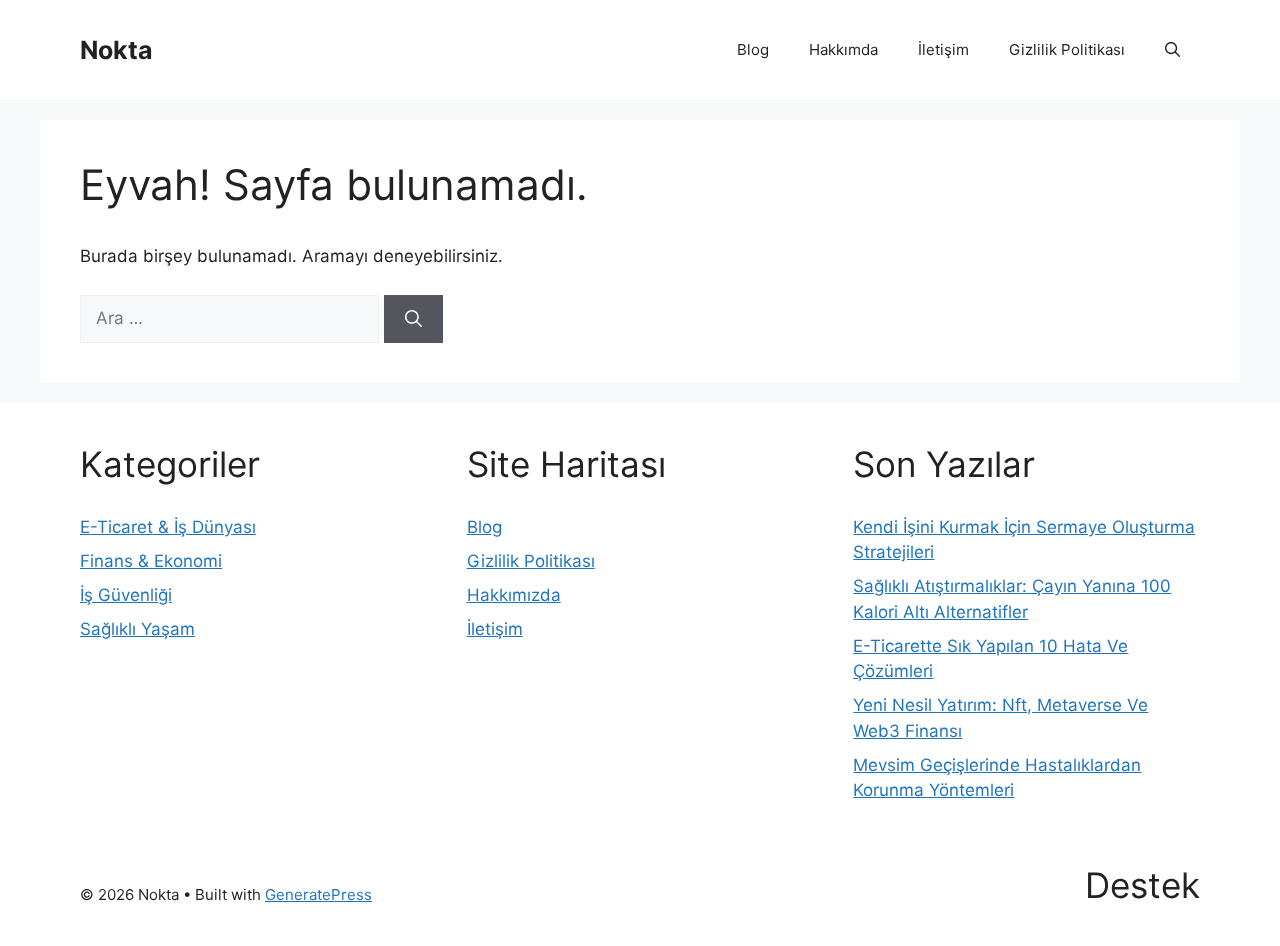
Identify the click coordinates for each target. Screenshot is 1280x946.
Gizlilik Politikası (1067, 49)
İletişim (943, 49)
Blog (753, 49)
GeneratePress (318, 894)
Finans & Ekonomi (151, 561)
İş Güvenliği (126, 595)
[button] (1172, 50)
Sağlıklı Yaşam (137, 629)
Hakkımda (843, 49)
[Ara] (413, 319)
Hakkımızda (514, 595)
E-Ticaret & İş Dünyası (168, 527)
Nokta (116, 50)
